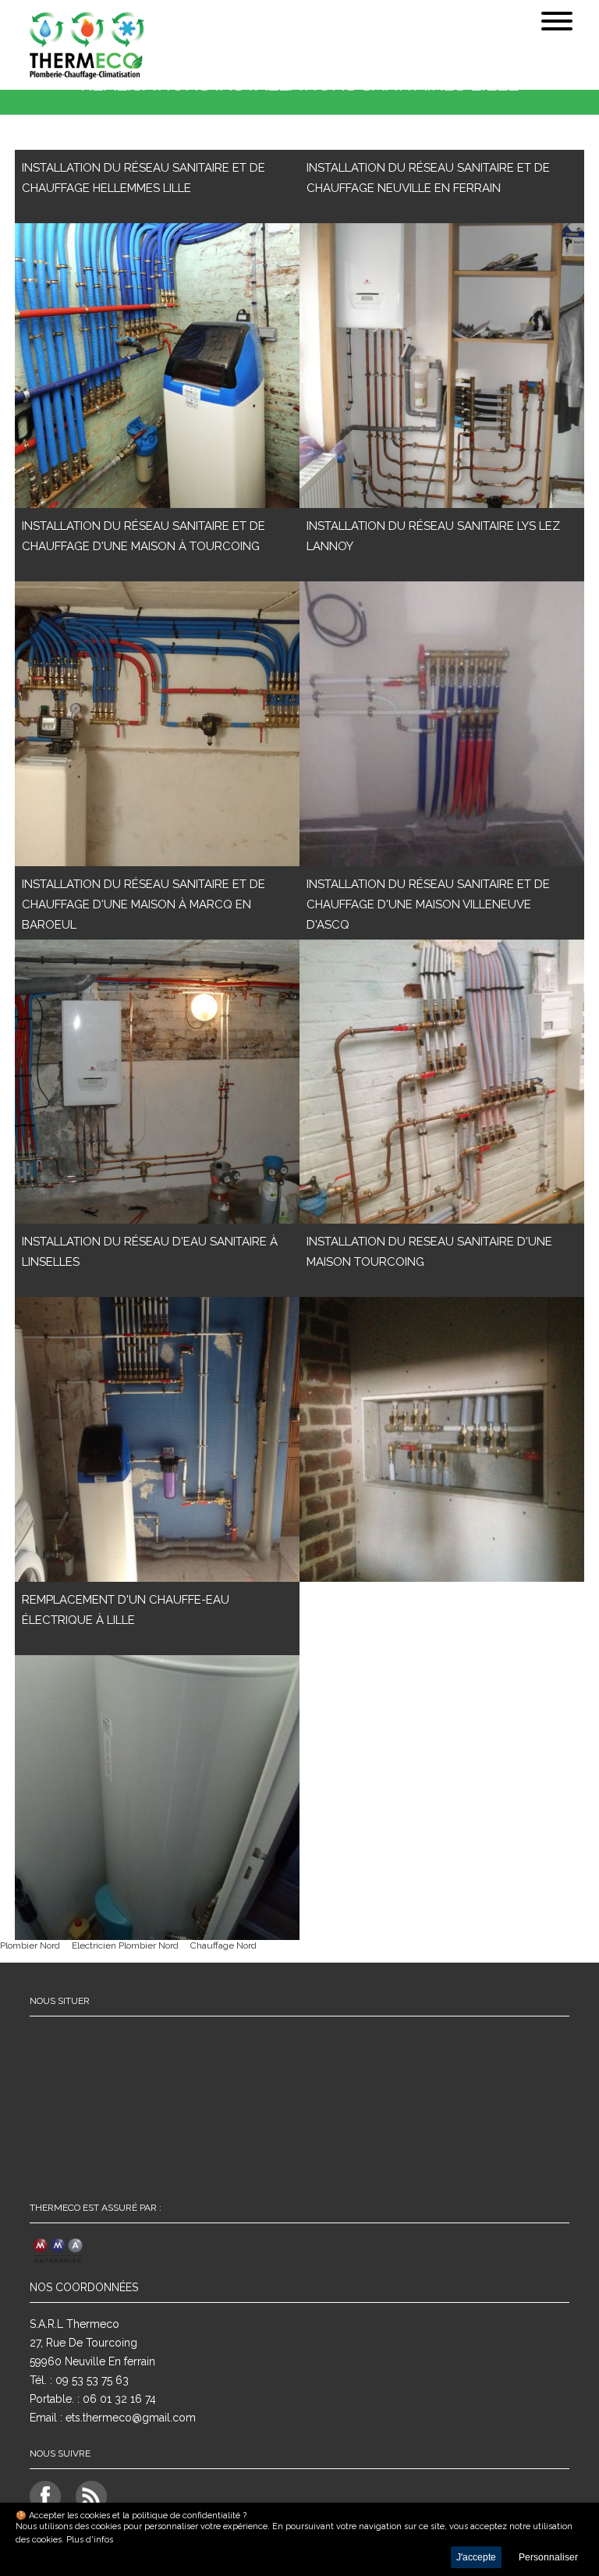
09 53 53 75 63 (92, 2380)
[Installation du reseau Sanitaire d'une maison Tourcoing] (442, 1439)
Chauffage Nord (223, 1945)
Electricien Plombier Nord (125, 1945)
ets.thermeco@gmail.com (131, 2418)
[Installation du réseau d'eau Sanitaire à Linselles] (157, 1439)
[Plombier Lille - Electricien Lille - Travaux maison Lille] (171, 47)
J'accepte (476, 2557)
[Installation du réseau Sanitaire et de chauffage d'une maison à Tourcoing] (157, 724)
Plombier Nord (30, 1945)
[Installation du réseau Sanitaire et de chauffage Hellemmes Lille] (157, 366)
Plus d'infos (90, 2540)
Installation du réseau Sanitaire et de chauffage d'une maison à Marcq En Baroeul (144, 904)
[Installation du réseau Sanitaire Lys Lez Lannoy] (442, 724)
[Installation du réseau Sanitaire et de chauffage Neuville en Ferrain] (442, 366)
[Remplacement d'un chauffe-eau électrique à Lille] (157, 1798)
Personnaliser (548, 2557)
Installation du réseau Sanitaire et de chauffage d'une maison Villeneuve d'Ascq (428, 904)
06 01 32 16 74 (119, 2399)
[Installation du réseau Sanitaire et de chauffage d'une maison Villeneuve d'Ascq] (442, 1082)
